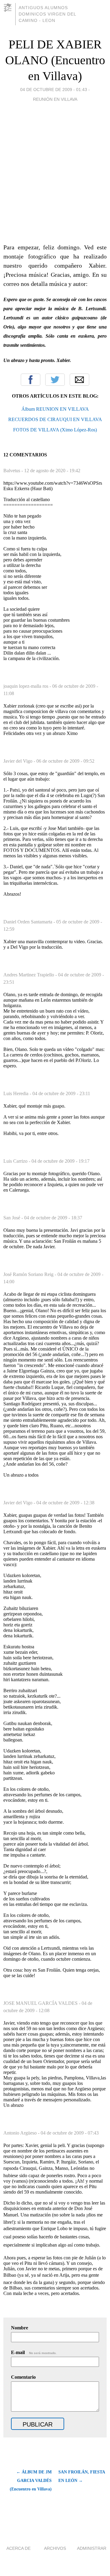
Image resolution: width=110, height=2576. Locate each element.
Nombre (20, 2328)
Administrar (92, 2548)
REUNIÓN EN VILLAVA (55, 99)
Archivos (55, 2548)
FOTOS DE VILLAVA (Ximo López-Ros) (55, 430)
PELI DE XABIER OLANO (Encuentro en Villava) (55, 60)
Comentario (23, 2377)
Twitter (55, 380)
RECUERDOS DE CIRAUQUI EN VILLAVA (55, 419)
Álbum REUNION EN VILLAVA (55, 409)
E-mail (34, 2352)
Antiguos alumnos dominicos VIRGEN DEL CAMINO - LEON (47, 14)
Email (79, 380)
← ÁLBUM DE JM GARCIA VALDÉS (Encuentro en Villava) (31, 2481)
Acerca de (18, 2548)
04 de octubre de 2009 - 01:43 (54, 90)
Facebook (31, 380)
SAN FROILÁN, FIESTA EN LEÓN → (82, 2476)
